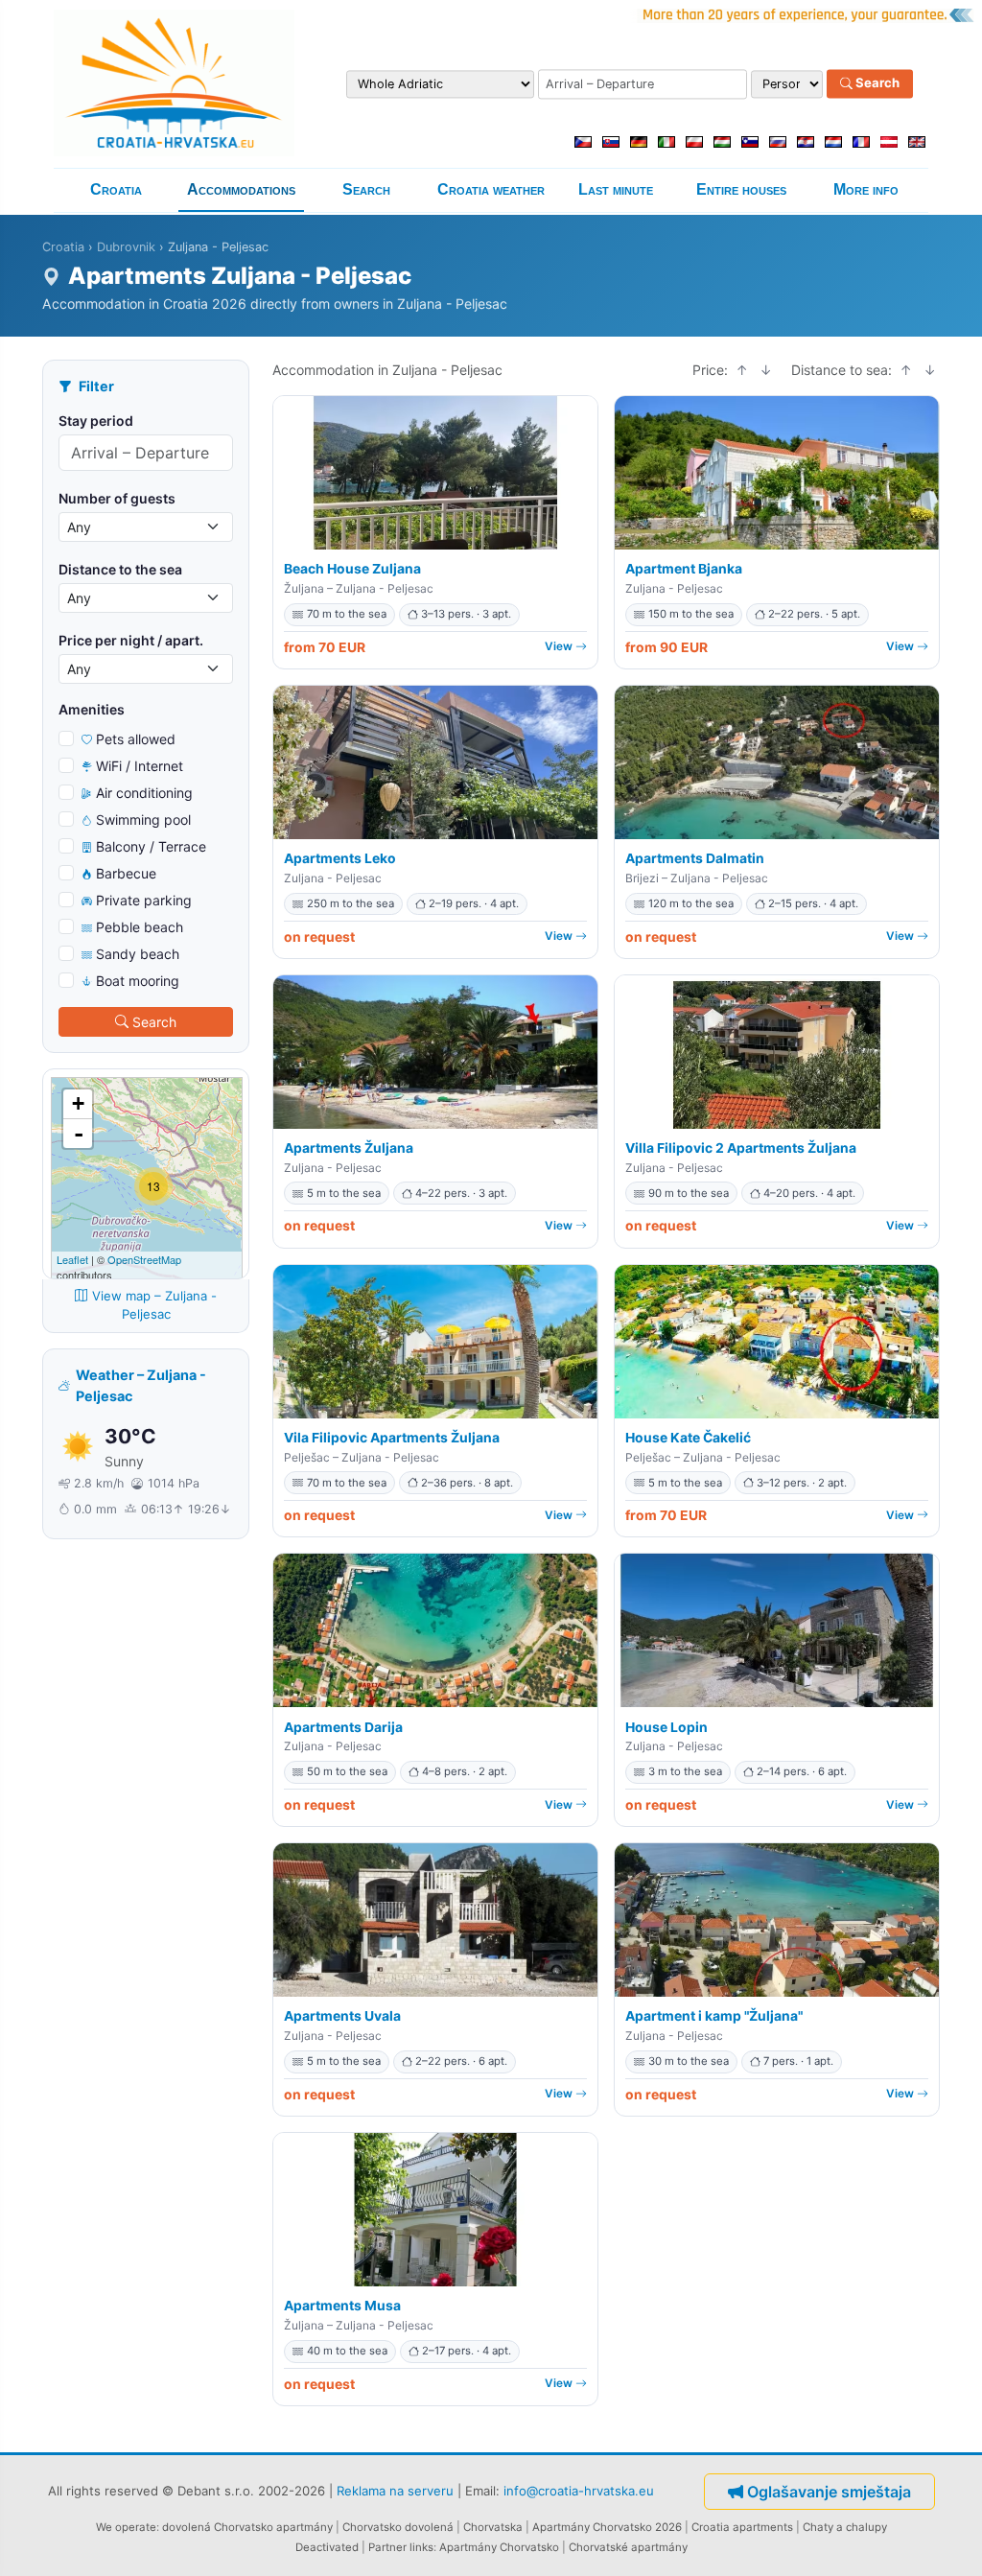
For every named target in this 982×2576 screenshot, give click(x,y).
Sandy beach (138, 954)
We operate (126, 2527)
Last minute (616, 189)
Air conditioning (144, 793)
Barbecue (126, 873)
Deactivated (327, 2547)
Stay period (96, 421)
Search (876, 83)
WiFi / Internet (140, 766)
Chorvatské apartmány (628, 2547)
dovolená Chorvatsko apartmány (247, 2527)
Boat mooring (138, 981)
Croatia (116, 189)
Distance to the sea (120, 569)
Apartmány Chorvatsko (499, 2547)
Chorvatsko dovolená (398, 2527)
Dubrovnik (126, 247)
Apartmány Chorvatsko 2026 (607, 2527)
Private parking (144, 900)
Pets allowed (136, 739)
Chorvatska (493, 2527)
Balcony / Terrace (151, 846)
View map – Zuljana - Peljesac (154, 1305)
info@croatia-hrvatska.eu (579, 2491)
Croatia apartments (742, 2527)
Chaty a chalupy (845, 2527)
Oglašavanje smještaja (829, 2492)
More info (866, 189)
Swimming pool (143, 820)
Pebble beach (140, 927)
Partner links (401, 2547)
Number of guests (117, 498)
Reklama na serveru (395, 2491)
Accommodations (241, 189)
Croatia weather (491, 189)
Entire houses (741, 189)
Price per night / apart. (131, 640)
